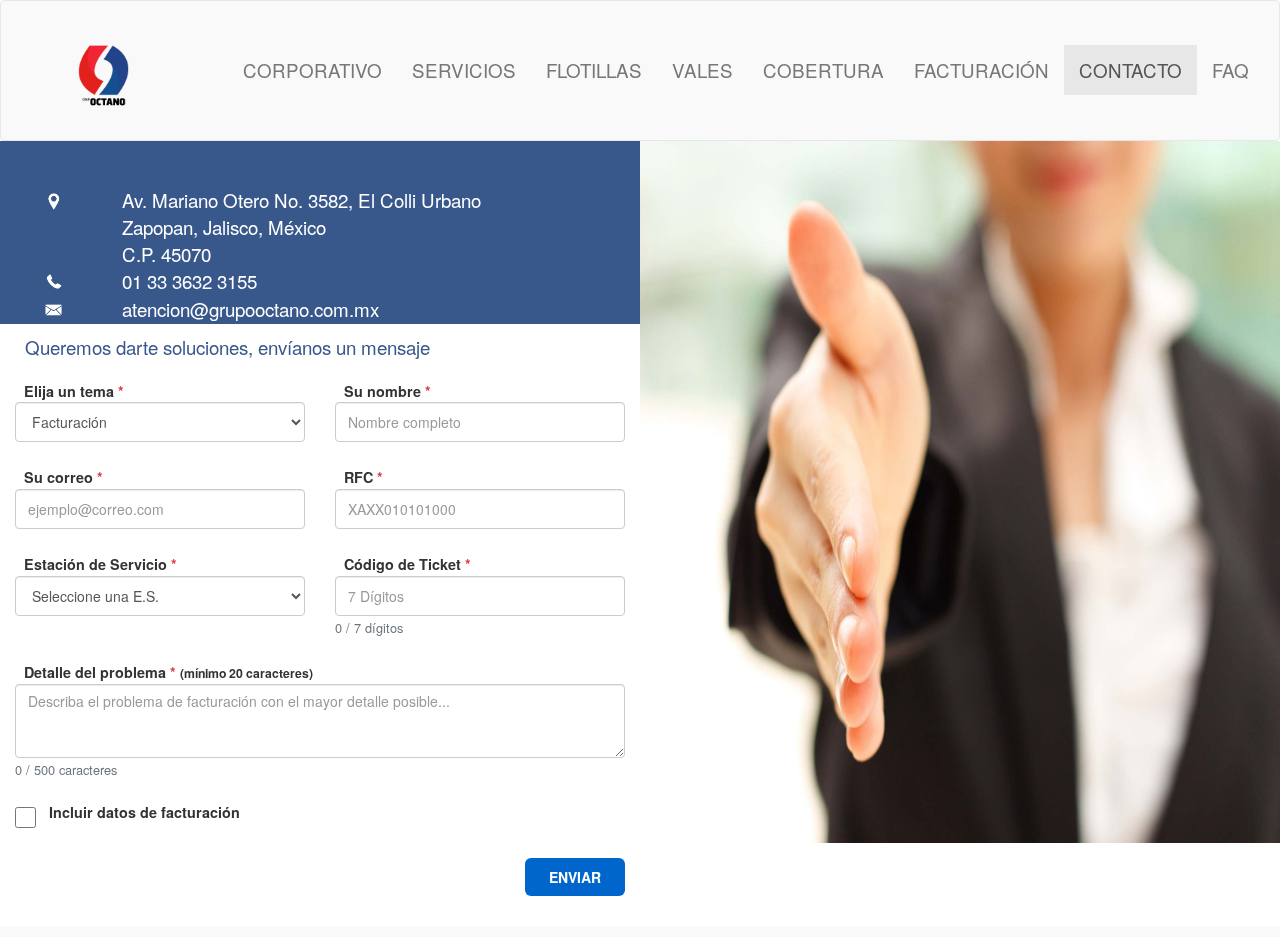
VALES (702, 69)
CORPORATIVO (312, 69)
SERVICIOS (464, 69)
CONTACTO (1130, 69)
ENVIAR (575, 877)
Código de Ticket (407, 564)
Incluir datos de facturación (144, 812)
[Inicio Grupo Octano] (65, 70)
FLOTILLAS (594, 69)
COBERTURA (823, 69)
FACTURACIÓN (981, 69)
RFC (363, 477)
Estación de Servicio (100, 564)
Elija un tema (74, 391)
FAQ (1230, 69)
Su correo (63, 477)
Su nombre (387, 391)
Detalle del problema (168, 672)
